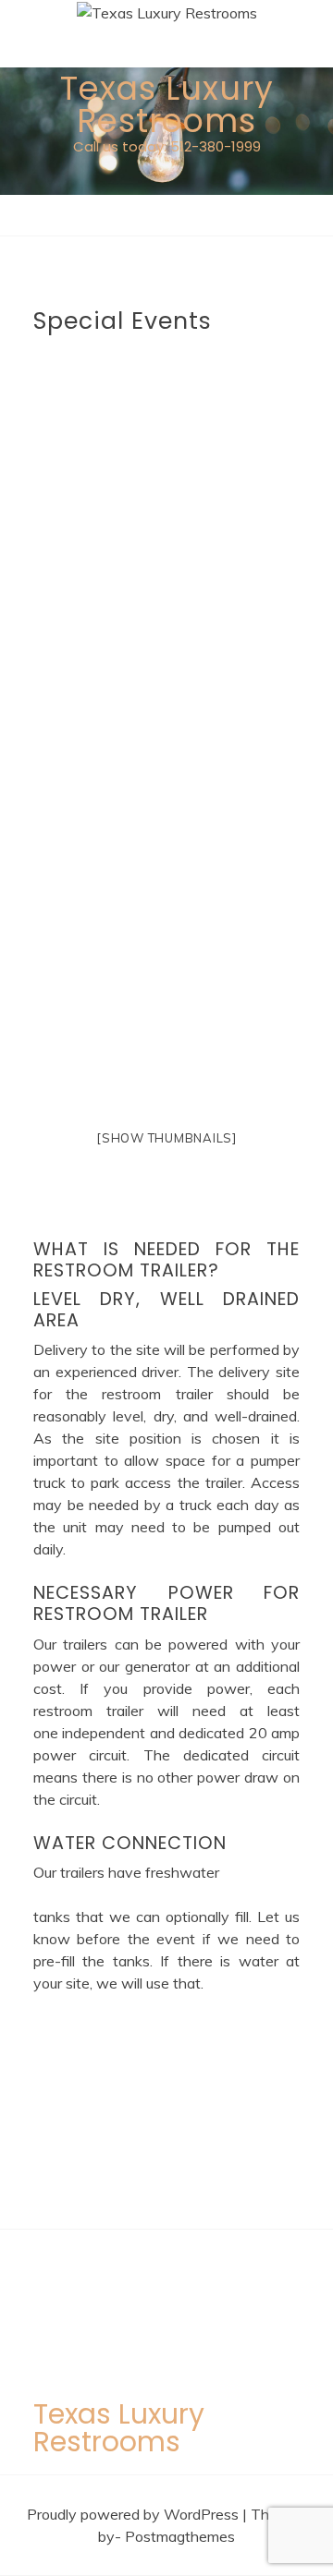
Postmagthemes (180, 2536)
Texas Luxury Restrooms (167, 104)
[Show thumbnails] (166, 1138)
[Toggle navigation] (23, 220)
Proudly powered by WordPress (135, 2514)
